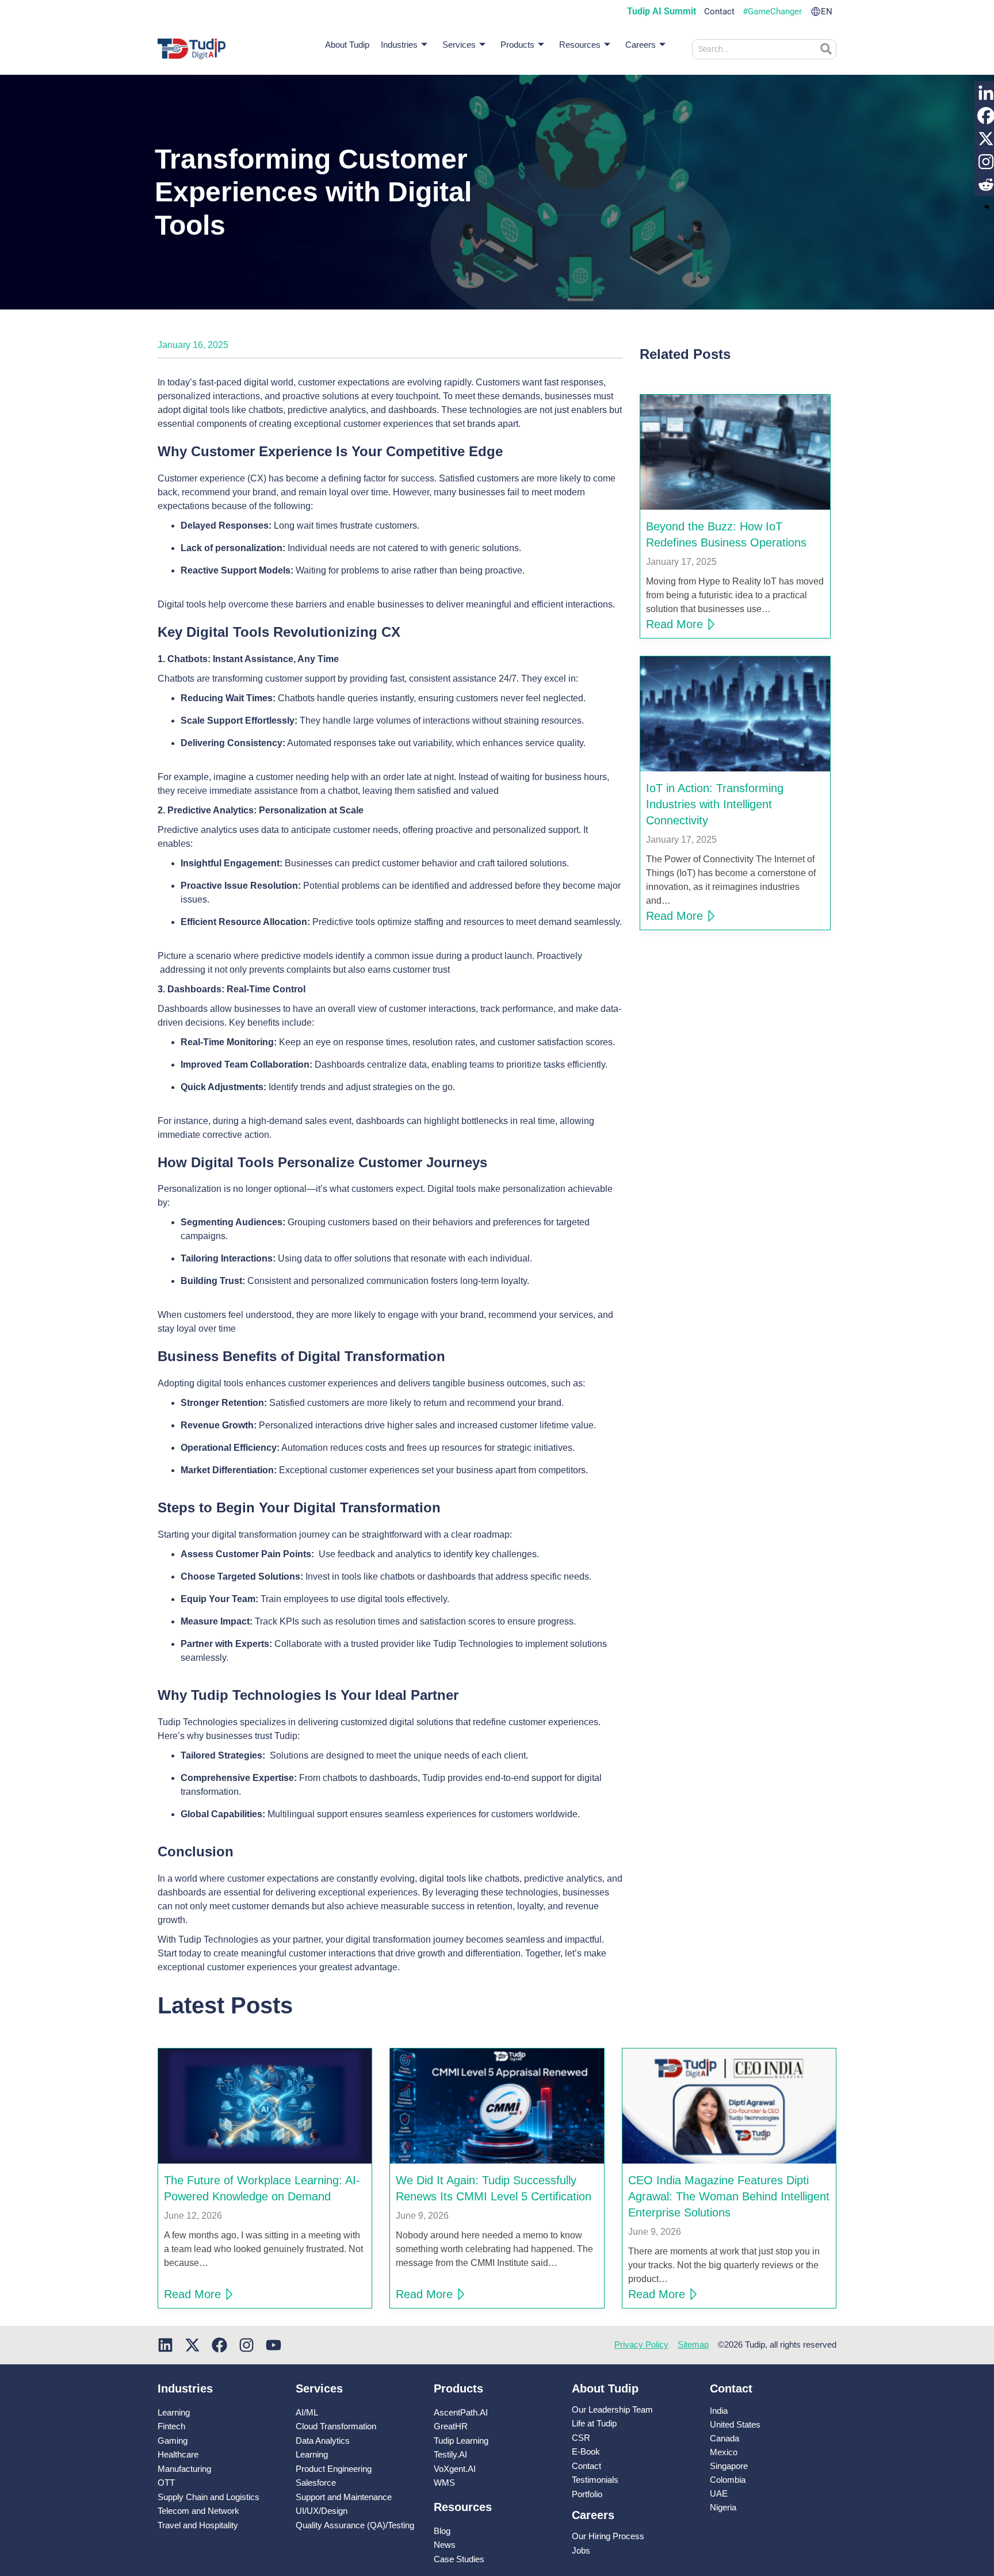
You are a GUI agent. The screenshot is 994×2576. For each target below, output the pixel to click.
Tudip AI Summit (662, 12)
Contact (719, 12)
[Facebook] (219, 2345)
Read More (674, 624)
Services (459, 45)
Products (517, 45)
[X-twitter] (192, 2345)
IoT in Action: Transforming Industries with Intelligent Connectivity (715, 804)
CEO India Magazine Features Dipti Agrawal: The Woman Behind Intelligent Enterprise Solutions (729, 2196)
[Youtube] (274, 2345)
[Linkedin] (165, 2345)
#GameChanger (772, 12)
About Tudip (347, 45)
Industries (399, 45)
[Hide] (987, 207)
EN (827, 12)
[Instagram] (246, 2345)
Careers (641, 45)
